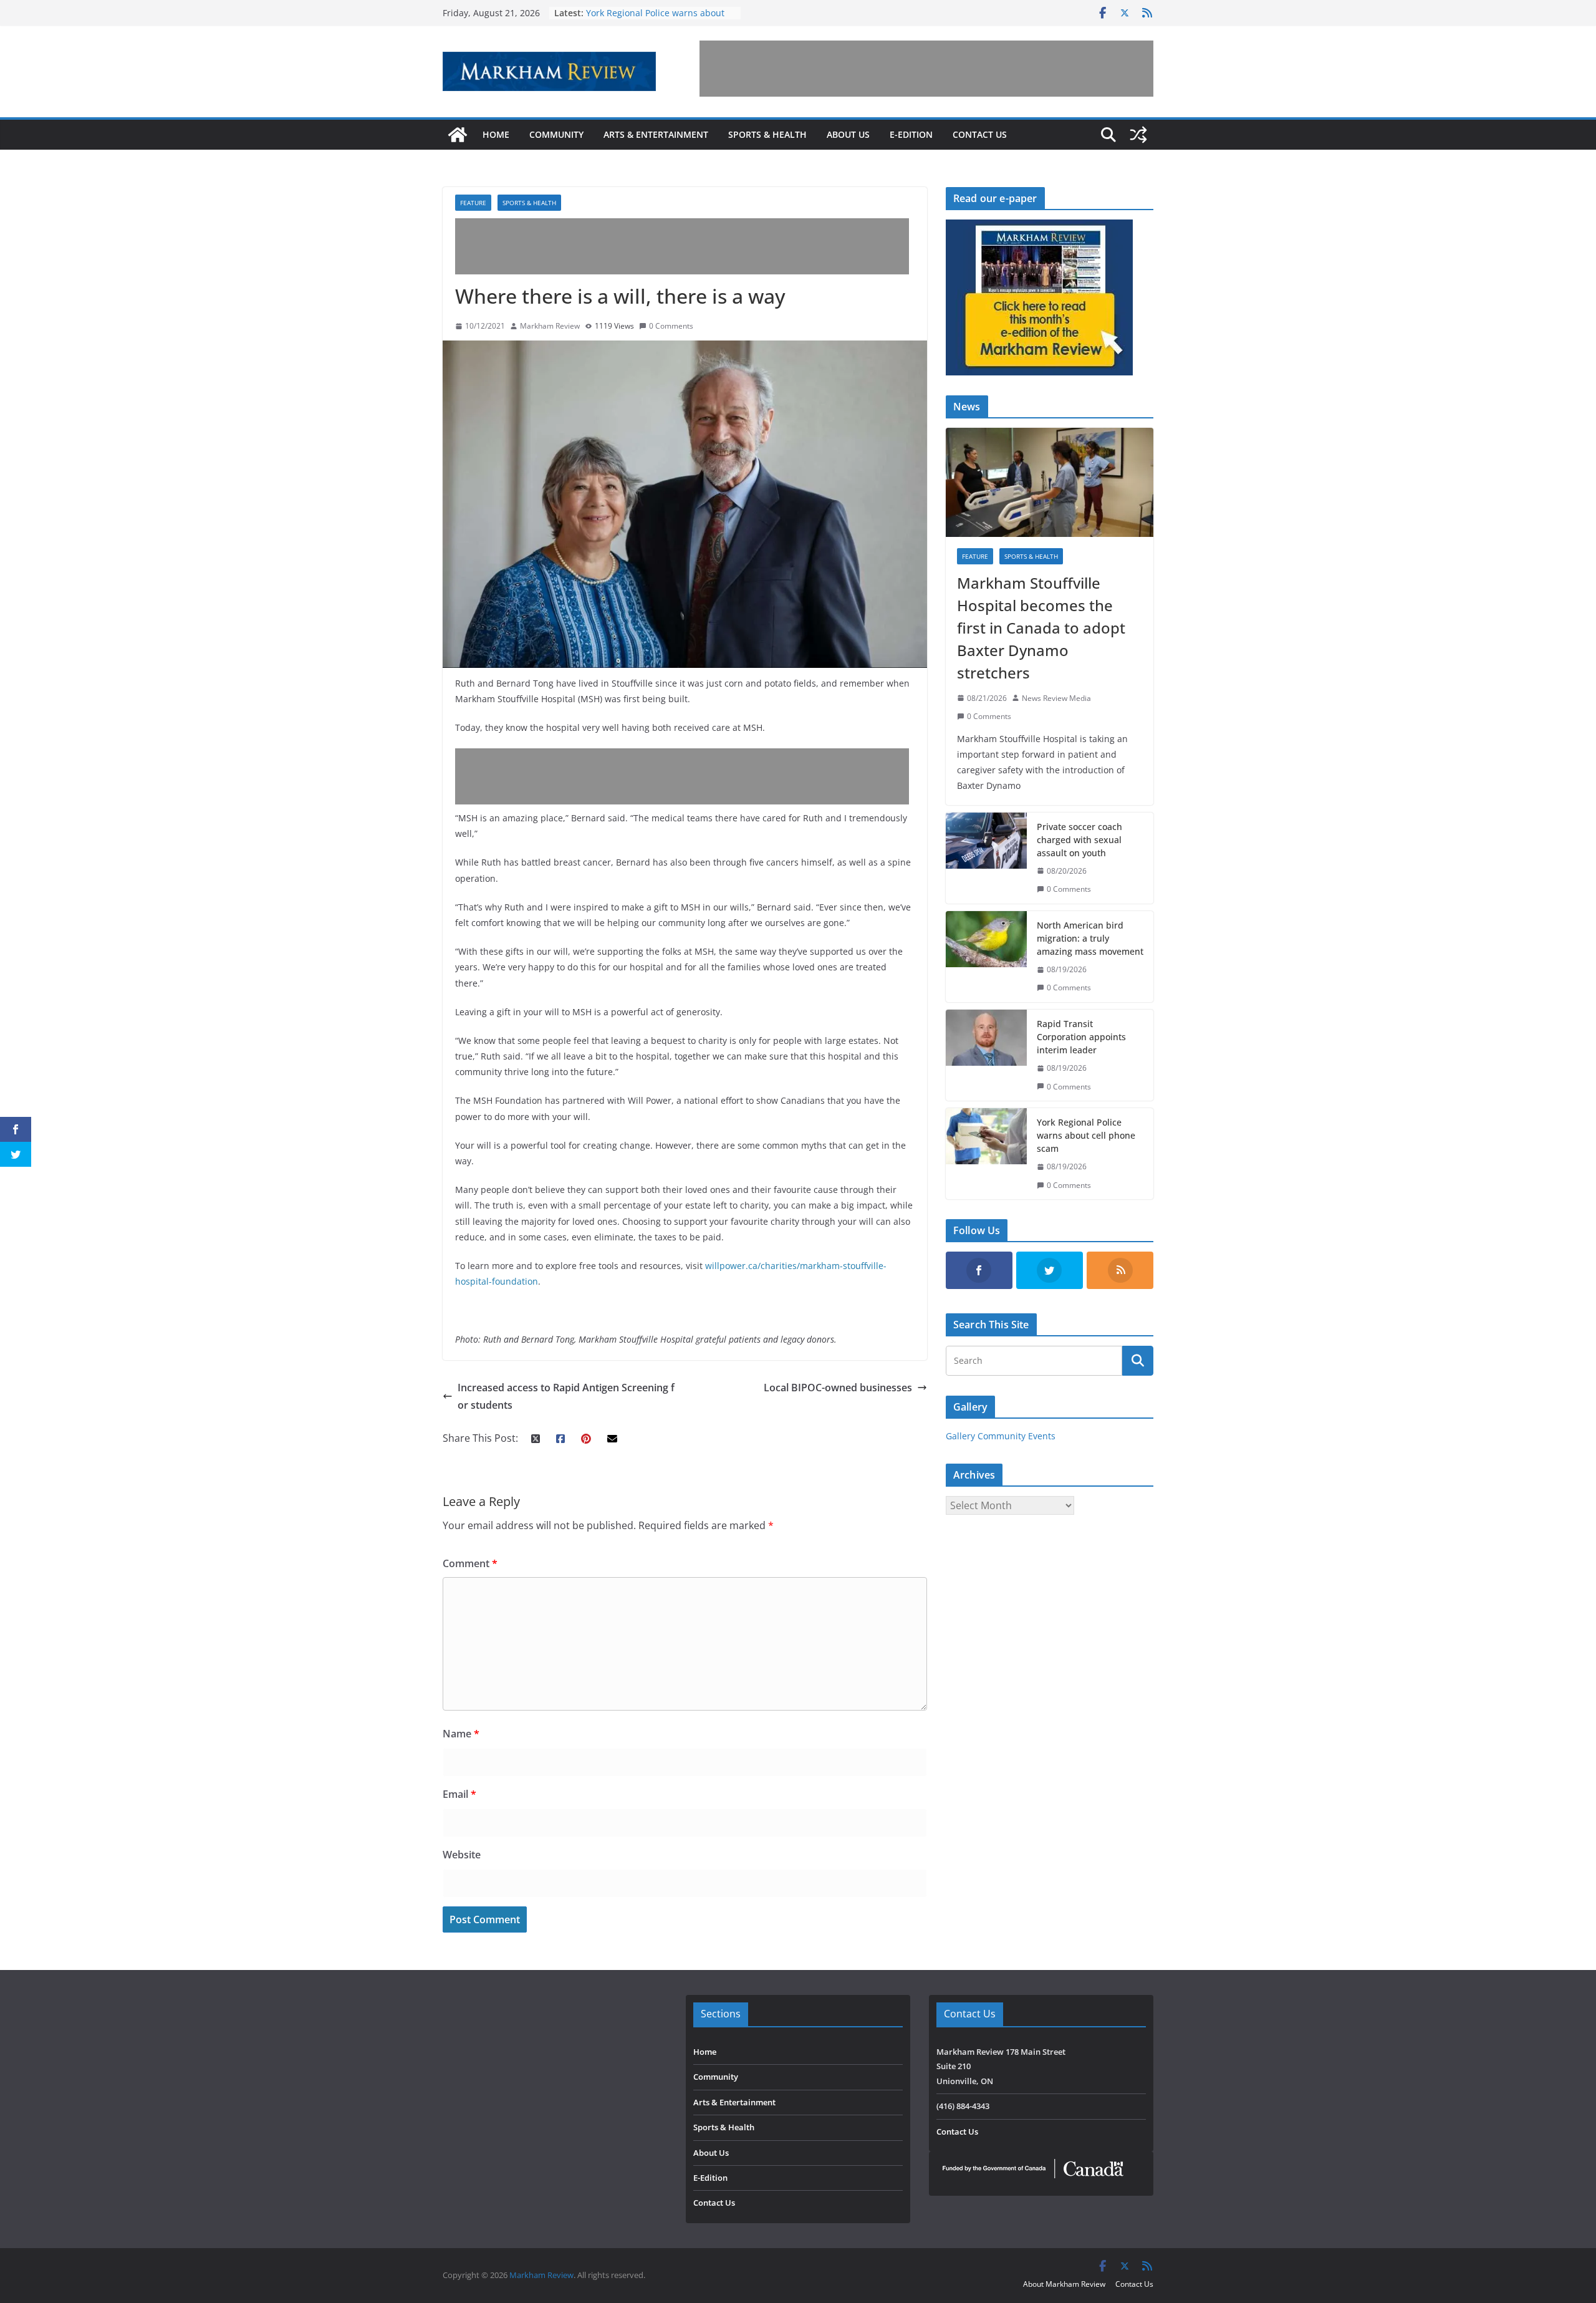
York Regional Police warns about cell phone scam (1086, 1135)
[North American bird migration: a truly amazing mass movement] (986, 957)
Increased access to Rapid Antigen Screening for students (566, 1397)
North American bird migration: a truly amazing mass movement (1090, 938)
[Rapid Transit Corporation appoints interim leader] (986, 1055)
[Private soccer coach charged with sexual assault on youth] (986, 858)
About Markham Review (1064, 2284)
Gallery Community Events (1001, 1436)
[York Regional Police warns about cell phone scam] (986, 1154)
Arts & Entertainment (656, 134)
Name (461, 1734)
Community (556, 134)
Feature (473, 203)
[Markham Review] (458, 135)
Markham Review (550, 326)
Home (496, 134)
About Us (848, 134)
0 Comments (671, 326)
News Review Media (1056, 698)
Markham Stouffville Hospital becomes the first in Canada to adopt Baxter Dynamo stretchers (1041, 628)
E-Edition (911, 134)
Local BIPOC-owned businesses (838, 1388)
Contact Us (980, 134)
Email (459, 1794)
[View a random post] (1138, 135)
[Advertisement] (926, 69)
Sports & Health (767, 134)
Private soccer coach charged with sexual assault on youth (1079, 840)
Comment (470, 1563)
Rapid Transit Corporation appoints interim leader (1081, 1037)
